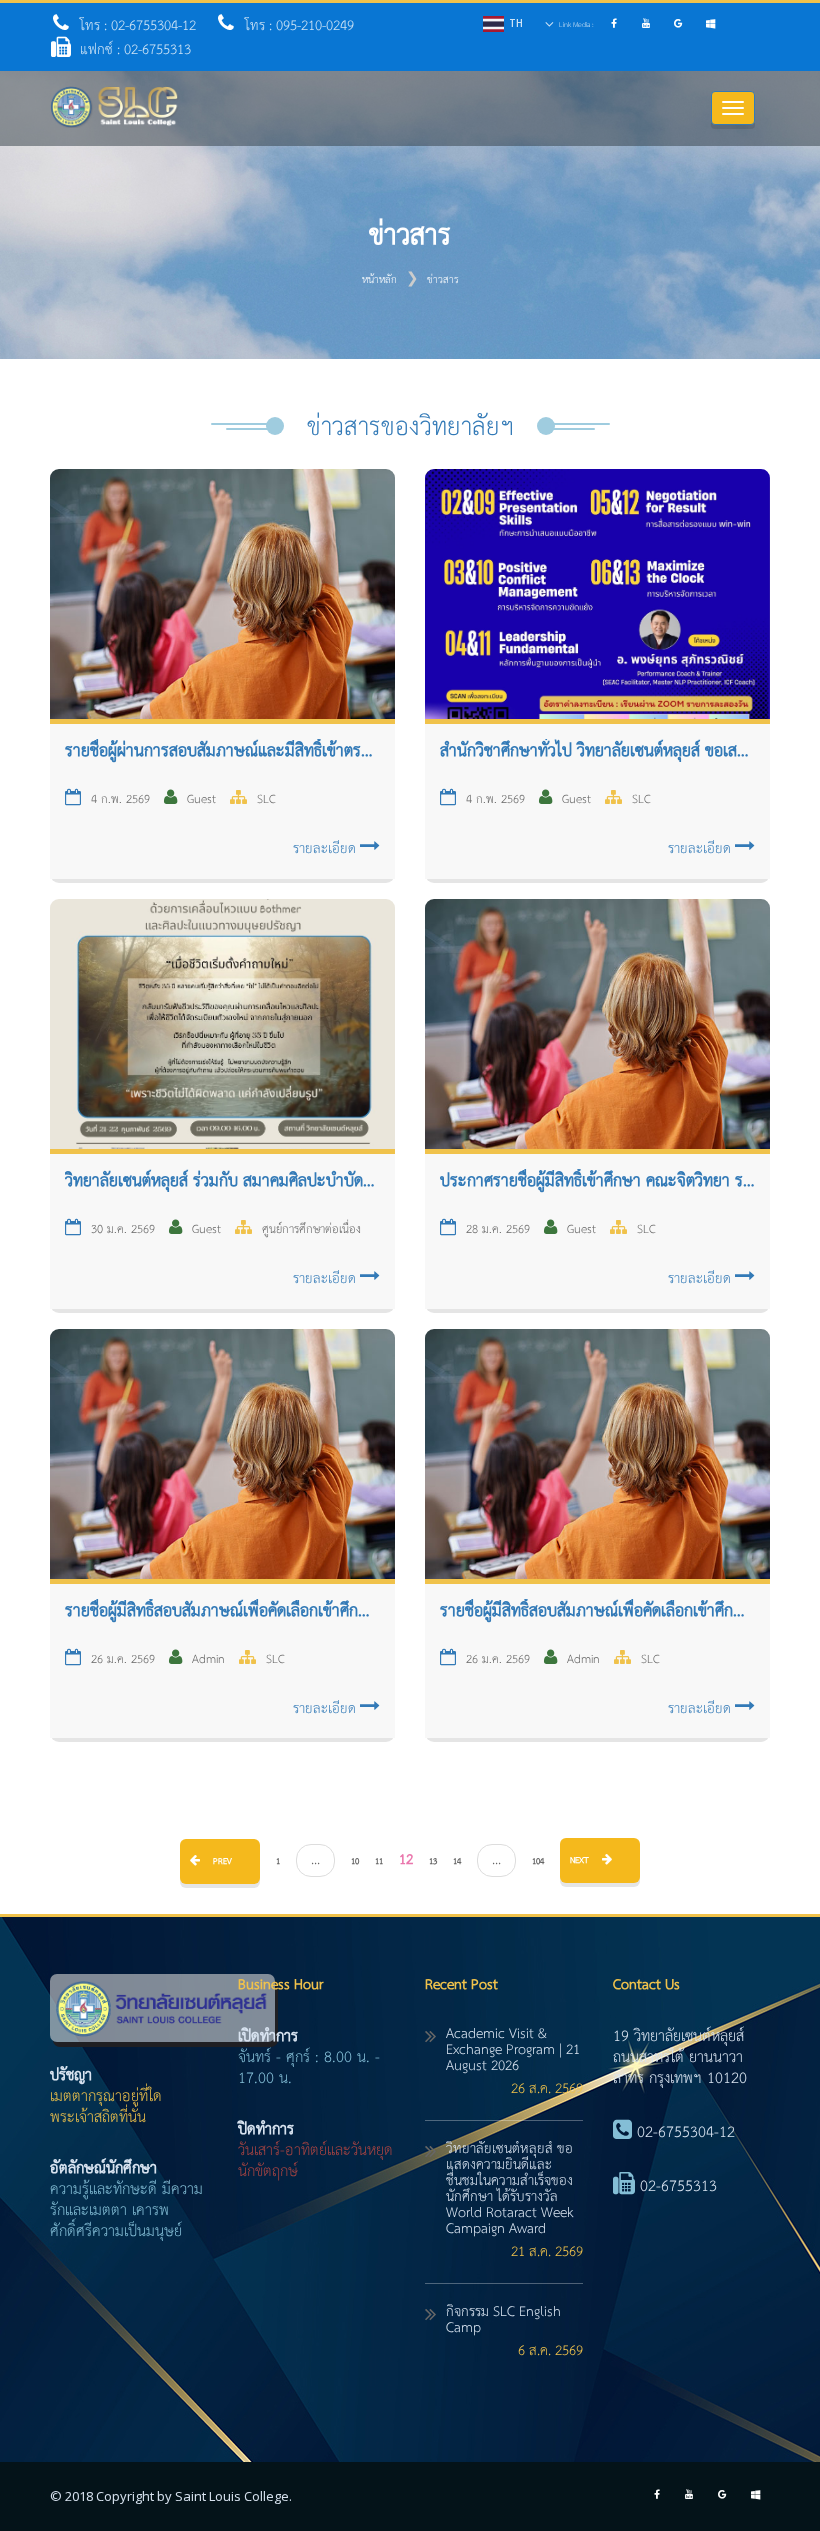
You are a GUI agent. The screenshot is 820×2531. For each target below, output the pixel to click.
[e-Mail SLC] (682, 25)
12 (406, 1860)
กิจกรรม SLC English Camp (503, 2320)
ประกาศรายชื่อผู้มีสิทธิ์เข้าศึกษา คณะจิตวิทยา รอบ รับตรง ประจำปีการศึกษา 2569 (597, 1182)
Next (581, 1860)
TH (516, 23)
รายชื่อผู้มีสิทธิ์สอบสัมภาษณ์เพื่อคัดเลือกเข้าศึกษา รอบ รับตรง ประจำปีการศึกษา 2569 (222, 1612)
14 (457, 1861)
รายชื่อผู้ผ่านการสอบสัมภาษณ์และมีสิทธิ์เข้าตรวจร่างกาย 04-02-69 (222, 752)
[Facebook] (617, 25)
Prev (221, 1861)
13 (433, 1861)
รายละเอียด (326, 849)
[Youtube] (649, 25)
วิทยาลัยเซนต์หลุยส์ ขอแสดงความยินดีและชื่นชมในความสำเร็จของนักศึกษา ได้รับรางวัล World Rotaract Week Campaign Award (509, 2189)
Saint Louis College (232, 2496)
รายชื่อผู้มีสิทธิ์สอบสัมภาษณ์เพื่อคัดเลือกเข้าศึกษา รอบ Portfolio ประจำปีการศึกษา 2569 (597, 1612)
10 (355, 1861)
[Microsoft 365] (713, 25)
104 (538, 1861)
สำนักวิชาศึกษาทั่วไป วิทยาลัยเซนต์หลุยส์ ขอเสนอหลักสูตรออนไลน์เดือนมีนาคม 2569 (597, 752)
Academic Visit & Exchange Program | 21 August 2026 (513, 2050)
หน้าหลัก (379, 280)
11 (379, 1861)
